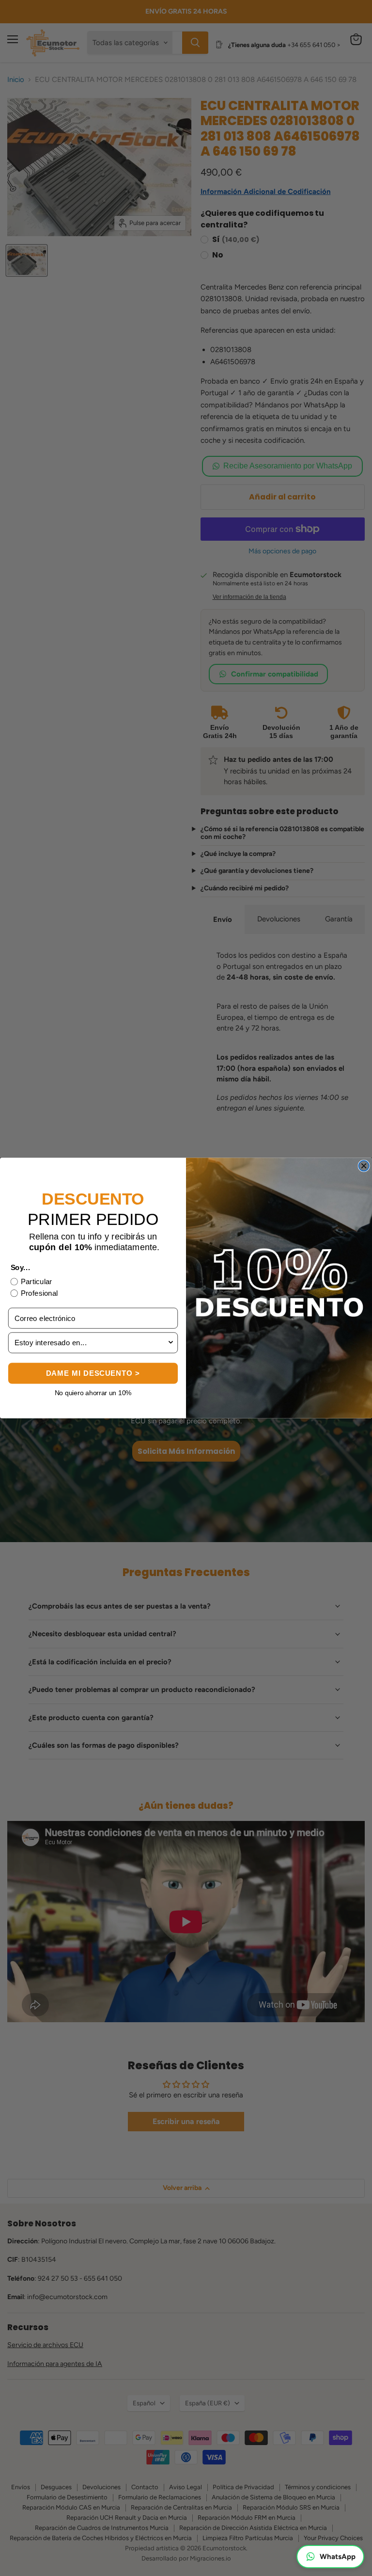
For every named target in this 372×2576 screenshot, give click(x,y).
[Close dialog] (364, 1166)
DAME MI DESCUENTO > (93, 1374)
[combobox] (91, 1343)
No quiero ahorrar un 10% (93, 1393)
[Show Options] (171, 1343)
